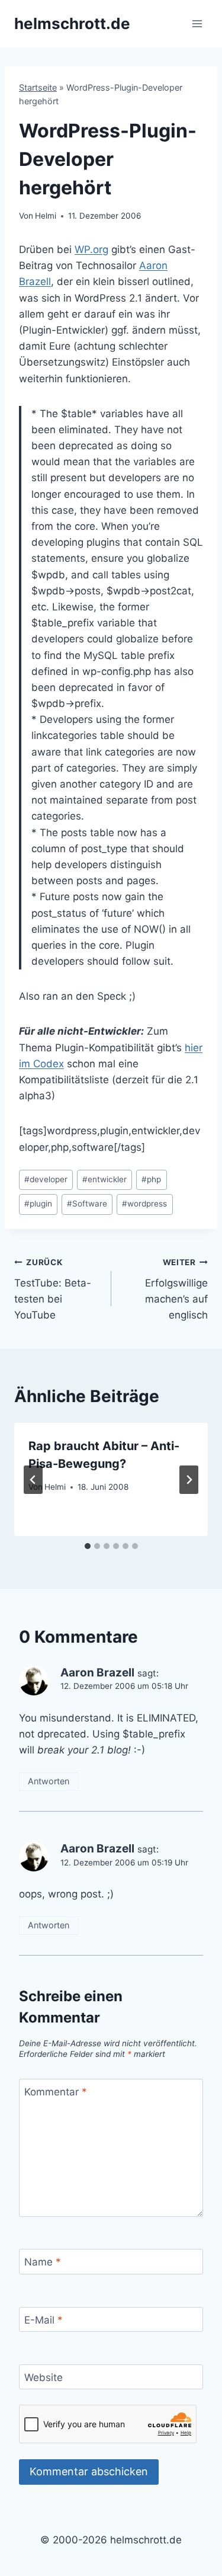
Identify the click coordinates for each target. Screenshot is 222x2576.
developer (46, 1179)
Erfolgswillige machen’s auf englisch (176, 1289)
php (151, 1179)
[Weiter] (189, 1480)
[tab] (88, 1546)
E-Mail (44, 2320)
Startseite (38, 87)
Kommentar (56, 2092)
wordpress (144, 1204)
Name (43, 2262)
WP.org (91, 249)
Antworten (49, 1781)
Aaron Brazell (97, 1673)
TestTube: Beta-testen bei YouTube (53, 1289)
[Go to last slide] (33, 1480)
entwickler (104, 1179)
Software (87, 1204)
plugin (38, 1204)
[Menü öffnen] (197, 23)
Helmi (46, 216)
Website (44, 2377)
